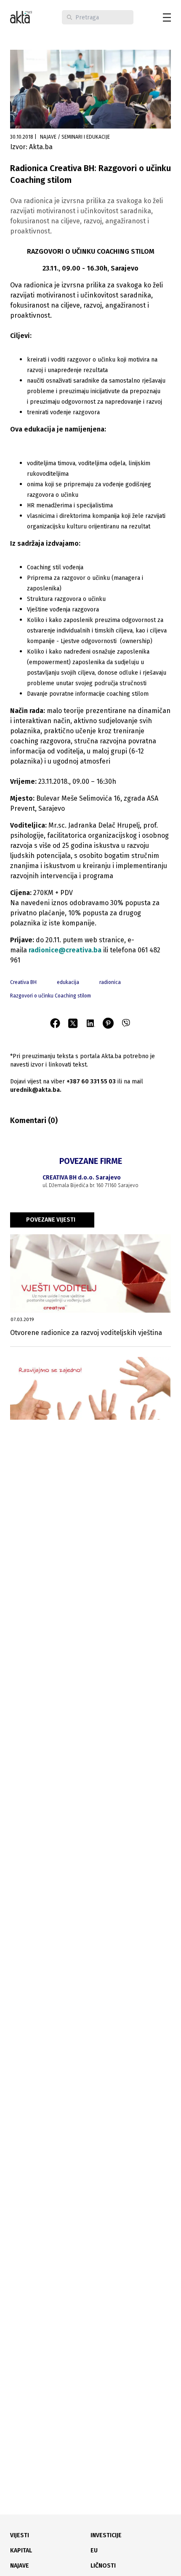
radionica (110, 982)
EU (94, 2551)
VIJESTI (20, 2535)
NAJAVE (20, 2566)
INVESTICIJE (106, 2535)
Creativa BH (23, 982)
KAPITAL (21, 2551)
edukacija (68, 982)
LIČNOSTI (103, 2566)
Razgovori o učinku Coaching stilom (51, 996)
